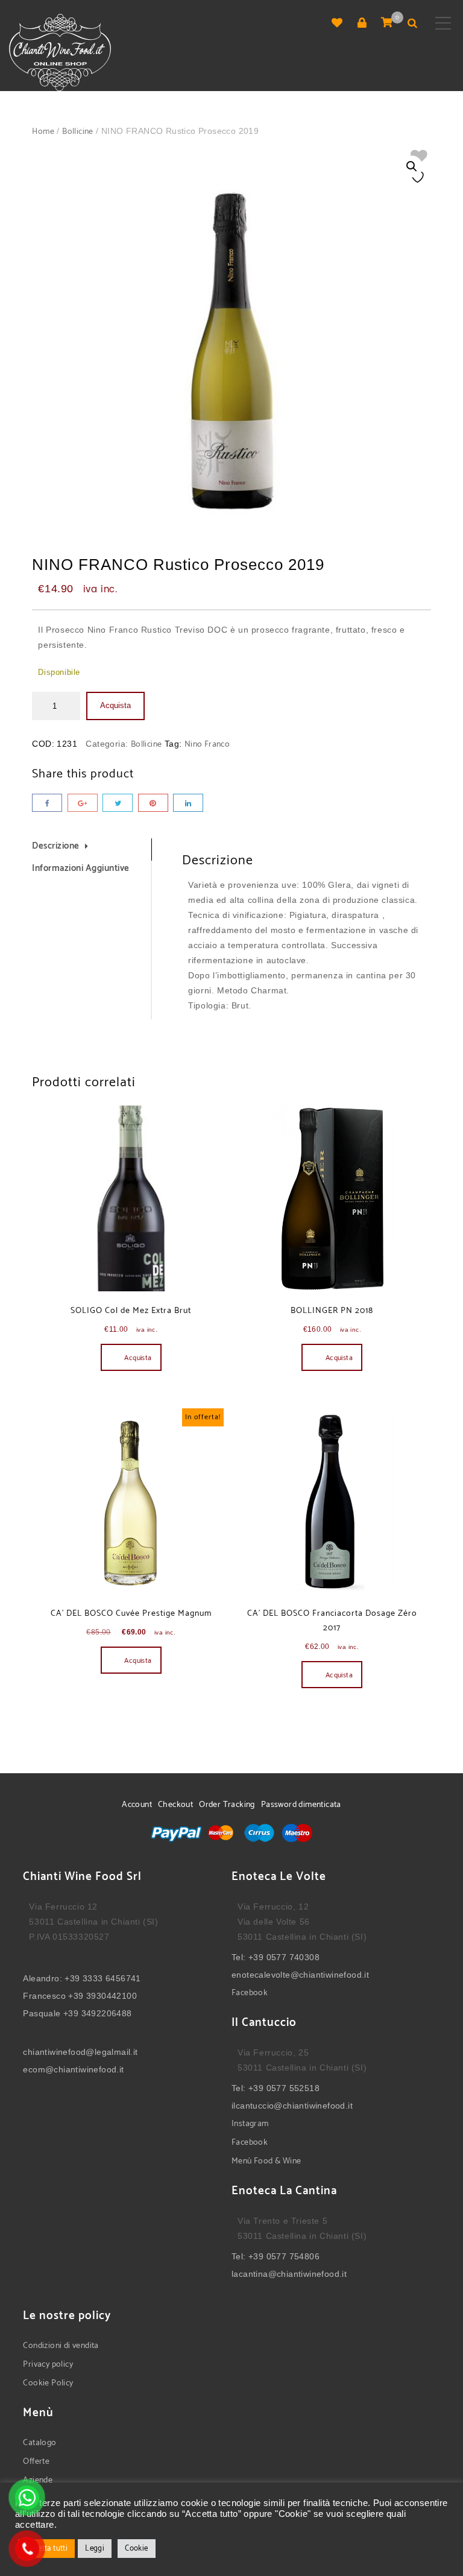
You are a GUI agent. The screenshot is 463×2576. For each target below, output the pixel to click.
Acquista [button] (138, 1358)
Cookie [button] (136, 2549)
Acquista (115, 705)
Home (43, 132)
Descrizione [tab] (56, 846)
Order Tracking (227, 1805)
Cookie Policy (48, 2383)
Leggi (95, 2549)
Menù (243, 2161)
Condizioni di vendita (61, 2346)
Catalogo (39, 2443)
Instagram (250, 2124)
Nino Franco (207, 745)
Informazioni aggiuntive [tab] (81, 868)
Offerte (36, 2462)
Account (137, 1805)
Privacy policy (48, 2365)
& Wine (287, 2161)
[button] (412, 166)
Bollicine (78, 132)
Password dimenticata (301, 1805)
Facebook (250, 1993)
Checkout (175, 1805)
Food (263, 2161)
